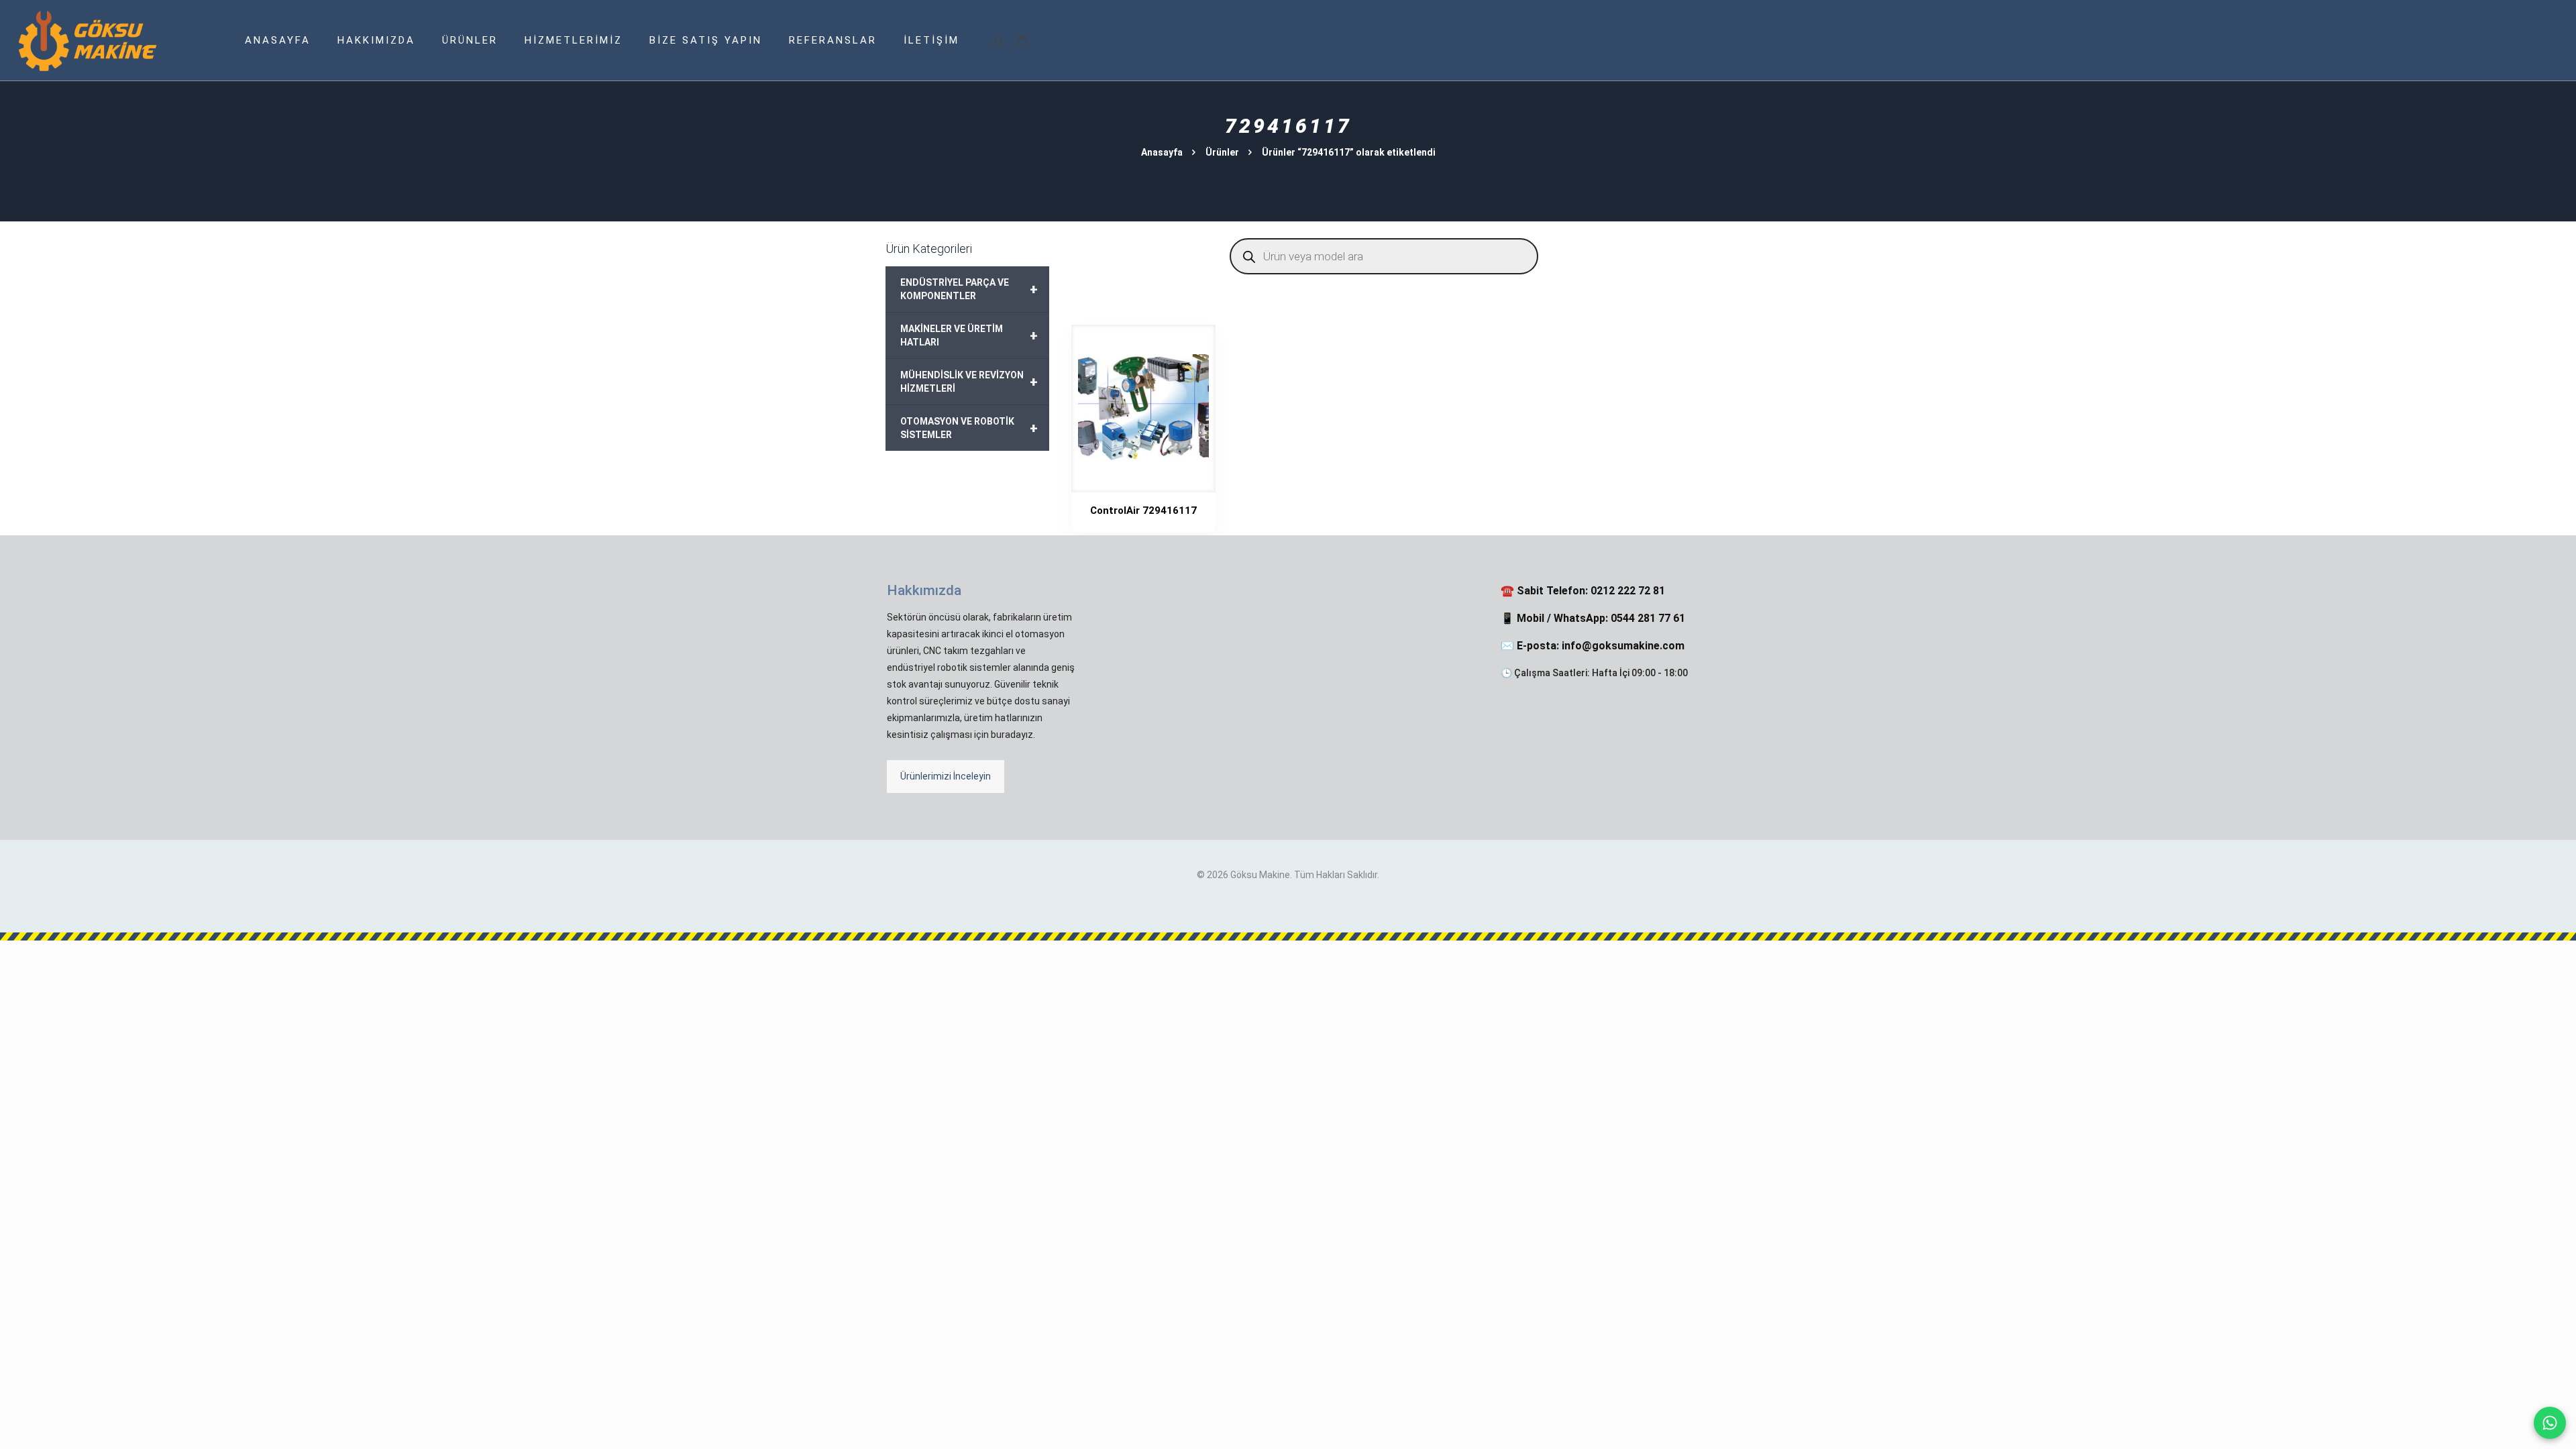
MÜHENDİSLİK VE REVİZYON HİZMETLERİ (969, 382)
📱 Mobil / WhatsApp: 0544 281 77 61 (1593, 618)
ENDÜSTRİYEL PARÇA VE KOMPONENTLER (969, 289)
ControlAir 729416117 (1143, 511)
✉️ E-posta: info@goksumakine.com (1593, 646)
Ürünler (1222, 152)
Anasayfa (1162, 152)
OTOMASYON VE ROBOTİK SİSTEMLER (969, 428)
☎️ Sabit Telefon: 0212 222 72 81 (1583, 591)
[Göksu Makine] (88, 40)
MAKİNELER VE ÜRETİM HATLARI (969, 335)
